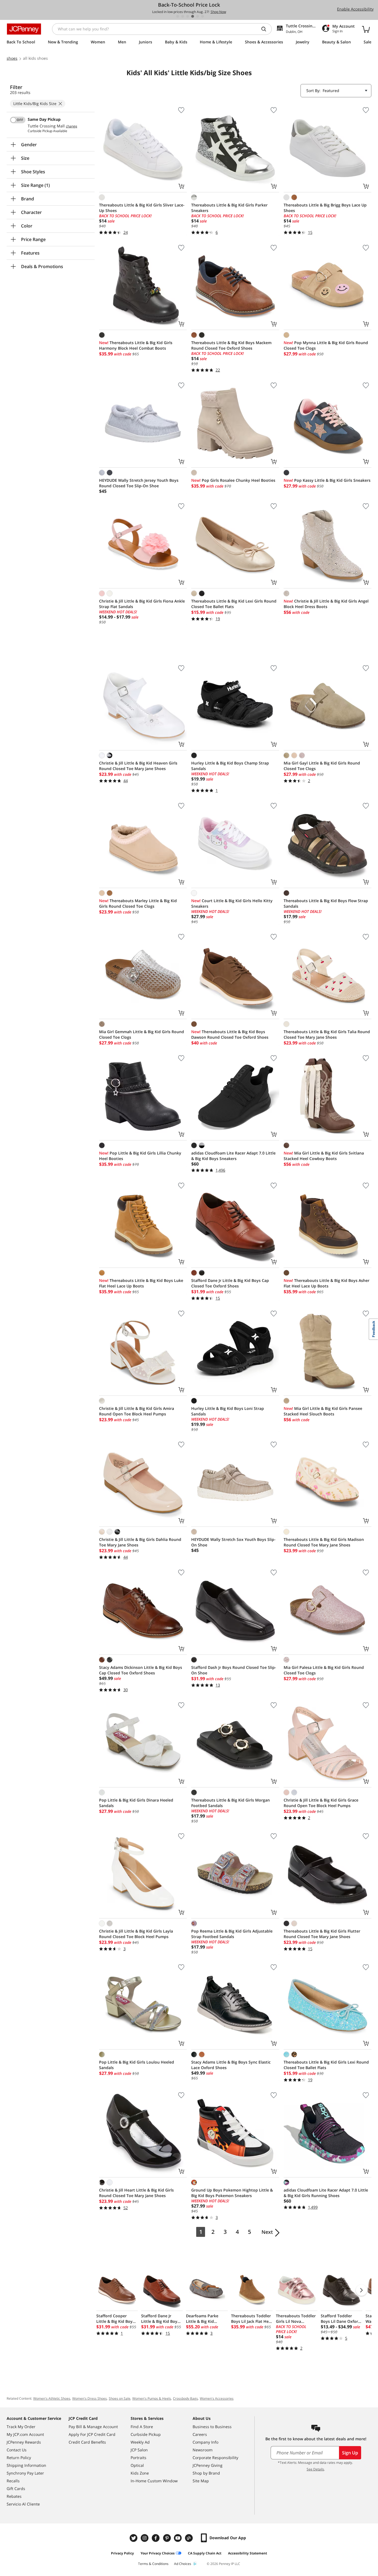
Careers (200, 2434)
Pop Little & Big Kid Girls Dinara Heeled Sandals (136, 1803)
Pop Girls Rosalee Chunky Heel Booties (233, 480)
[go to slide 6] (203, 16)
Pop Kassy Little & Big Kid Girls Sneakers (327, 480)
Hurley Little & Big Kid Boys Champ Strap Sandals (230, 766)
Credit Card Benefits (87, 2442)
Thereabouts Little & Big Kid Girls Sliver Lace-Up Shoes (142, 208)
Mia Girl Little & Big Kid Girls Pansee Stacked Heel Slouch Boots (323, 1411)
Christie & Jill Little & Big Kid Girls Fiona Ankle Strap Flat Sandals (142, 604)
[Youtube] (178, 2538)
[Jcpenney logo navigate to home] (24, 29)
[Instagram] (145, 2538)
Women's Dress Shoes (90, 2398)
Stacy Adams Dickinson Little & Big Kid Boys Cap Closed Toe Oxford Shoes (141, 1670)
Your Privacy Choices (158, 2553)
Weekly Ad (140, 2442)
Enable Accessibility (355, 9)
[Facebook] (156, 2538)
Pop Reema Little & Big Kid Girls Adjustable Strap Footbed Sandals (232, 1934)
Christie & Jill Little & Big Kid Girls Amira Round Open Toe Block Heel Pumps (137, 1411)
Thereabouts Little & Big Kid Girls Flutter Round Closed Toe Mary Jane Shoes (322, 1934)
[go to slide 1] (178, 16)
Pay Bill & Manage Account (93, 2427)
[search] (266, 29)
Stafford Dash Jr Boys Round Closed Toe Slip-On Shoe (234, 1670)
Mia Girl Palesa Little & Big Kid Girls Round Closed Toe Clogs (324, 1670)
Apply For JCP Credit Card (92, 2434)
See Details (315, 2469)
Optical (137, 2465)
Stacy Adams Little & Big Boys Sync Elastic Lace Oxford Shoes (231, 2065)
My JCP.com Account (25, 2434)
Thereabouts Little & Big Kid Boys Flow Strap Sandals (326, 903)
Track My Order (21, 2427)
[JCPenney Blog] (190, 2538)
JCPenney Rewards (24, 2442)
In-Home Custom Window (154, 2481)
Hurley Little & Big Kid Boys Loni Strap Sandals (228, 1411)
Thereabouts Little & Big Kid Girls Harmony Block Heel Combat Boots (136, 345)
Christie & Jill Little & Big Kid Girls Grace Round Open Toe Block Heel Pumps (321, 1803)
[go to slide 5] (198, 16)
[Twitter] (134, 2538)
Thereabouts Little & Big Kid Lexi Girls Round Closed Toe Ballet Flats (234, 604)
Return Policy (19, 2458)
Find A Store (142, 2427)
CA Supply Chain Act (205, 2553)
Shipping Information (26, 2465)
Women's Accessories (217, 2398)
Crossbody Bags (185, 2398)
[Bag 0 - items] (366, 29)
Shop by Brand (206, 2473)
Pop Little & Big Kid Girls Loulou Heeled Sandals (137, 2065)
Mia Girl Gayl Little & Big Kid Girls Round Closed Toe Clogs (322, 766)
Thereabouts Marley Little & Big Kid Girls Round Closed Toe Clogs (138, 903)
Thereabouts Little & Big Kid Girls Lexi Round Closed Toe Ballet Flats (326, 2065)
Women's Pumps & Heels (152, 2398)
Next (267, 2232)
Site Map (201, 2481)
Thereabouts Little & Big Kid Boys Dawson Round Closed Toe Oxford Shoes (230, 1034)
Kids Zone (140, 2473)
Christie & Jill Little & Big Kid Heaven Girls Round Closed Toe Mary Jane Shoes (138, 766)
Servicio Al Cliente (23, 2504)
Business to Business (212, 2427)
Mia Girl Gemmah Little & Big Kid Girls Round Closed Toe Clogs (142, 1034)
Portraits (138, 2458)
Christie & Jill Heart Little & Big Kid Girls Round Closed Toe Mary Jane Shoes (136, 2193)
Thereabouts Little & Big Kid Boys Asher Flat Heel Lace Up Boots (327, 1283)
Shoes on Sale (120, 2398)
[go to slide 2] (183, 16)
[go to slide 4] (193, 16)
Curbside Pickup (146, 2434)
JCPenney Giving (208, 2465)
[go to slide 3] (188, 16)
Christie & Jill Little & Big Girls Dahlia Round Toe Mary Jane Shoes (140, 1542)
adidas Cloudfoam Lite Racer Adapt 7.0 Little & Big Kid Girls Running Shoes (326, 2193)
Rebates (14, 2496)
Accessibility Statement (248, 2553)
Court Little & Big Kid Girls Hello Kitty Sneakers (232, 903)
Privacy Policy (122, 2553)
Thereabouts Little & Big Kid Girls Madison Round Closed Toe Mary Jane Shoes (324, 1542)
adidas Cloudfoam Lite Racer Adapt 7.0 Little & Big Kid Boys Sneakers (233, 1156)
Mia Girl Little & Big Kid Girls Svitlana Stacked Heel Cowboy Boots (324, 1156)
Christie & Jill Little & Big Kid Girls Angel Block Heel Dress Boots (326, 604)
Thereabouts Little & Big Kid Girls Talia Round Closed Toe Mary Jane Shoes (327, 1034)
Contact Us (17, 2450)
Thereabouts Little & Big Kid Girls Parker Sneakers (229, 208)
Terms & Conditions (153, 2564)
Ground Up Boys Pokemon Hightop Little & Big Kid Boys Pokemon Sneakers (232, 2193)
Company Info (205, 2442)
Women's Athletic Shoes (52, 2398)
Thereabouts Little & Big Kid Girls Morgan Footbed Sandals (231, 1803)
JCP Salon (139, 2450)
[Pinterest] (167, 2538)
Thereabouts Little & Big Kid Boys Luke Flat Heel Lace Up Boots (141, 1283)
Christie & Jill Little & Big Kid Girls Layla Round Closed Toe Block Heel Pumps (136, 1934)
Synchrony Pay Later (25, 2473)
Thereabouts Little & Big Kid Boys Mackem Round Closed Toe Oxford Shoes (231, 345)
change (72, 126)
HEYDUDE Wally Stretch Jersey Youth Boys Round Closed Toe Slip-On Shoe (139, 483)
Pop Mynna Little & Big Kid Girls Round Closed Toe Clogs (326, 345)
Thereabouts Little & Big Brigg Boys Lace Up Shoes (325, 208)
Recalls (13, 2481)
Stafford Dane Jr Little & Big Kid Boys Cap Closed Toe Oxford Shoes (230, 1283)
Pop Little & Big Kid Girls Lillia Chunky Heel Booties (140, 1156)
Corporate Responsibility (215, 2458)
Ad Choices (183, 2564)
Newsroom (203, 2450)
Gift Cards (16, 2489)
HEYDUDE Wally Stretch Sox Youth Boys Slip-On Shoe (233, 1542)
